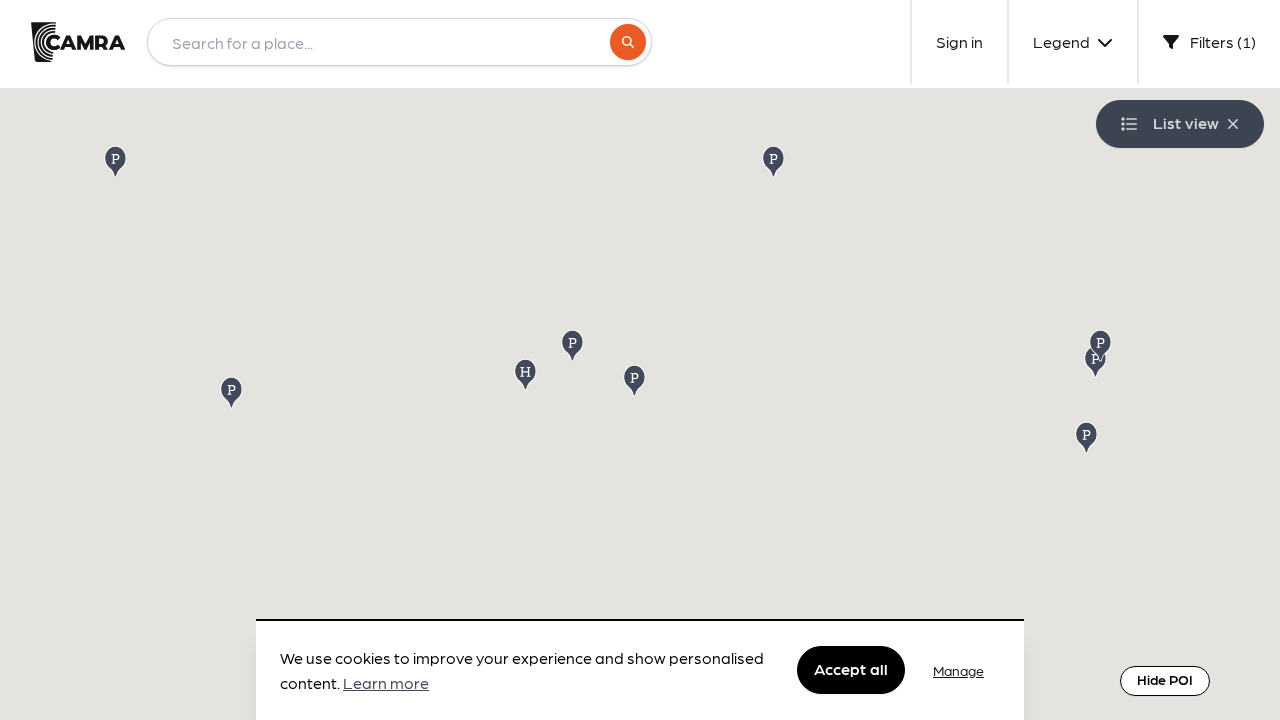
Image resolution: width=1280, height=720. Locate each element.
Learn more (386, 683)
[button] (775, 160)
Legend (1063, 41)
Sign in (959, 41)
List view (1186, 122)
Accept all (851, 669)
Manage (958, 670)
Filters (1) (1221, 41)
